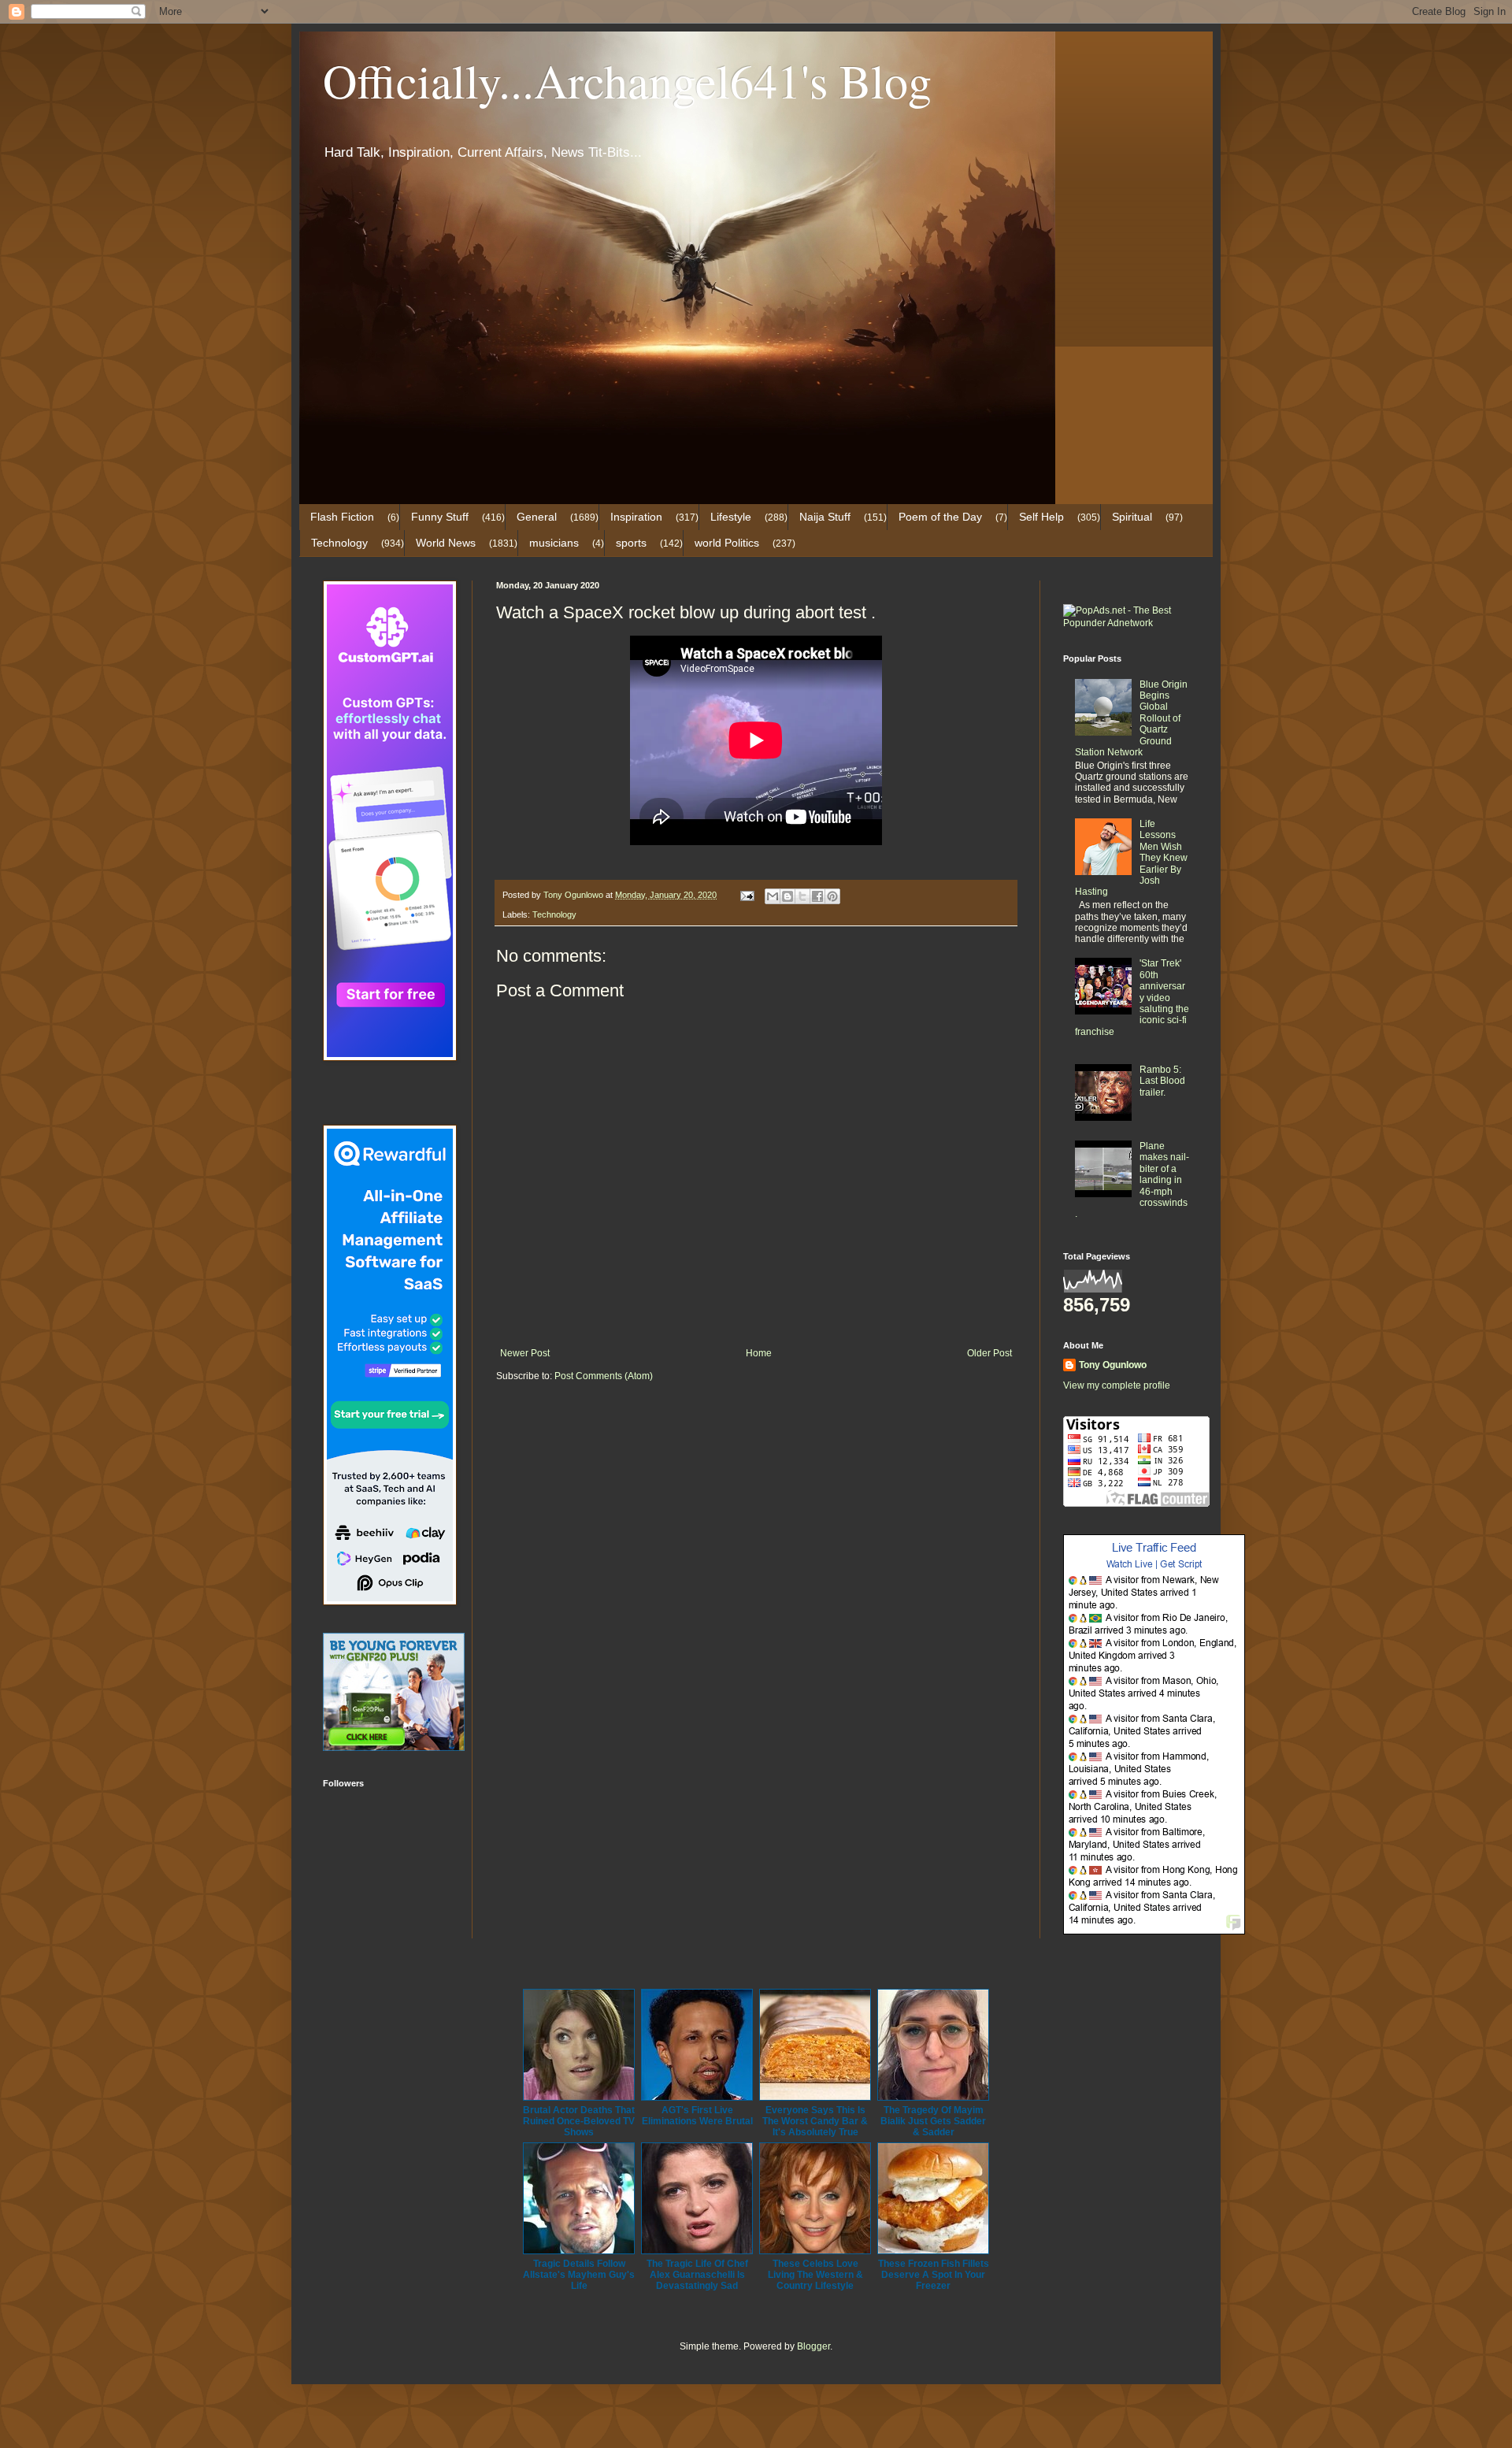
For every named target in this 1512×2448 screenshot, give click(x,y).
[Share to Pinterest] (832, 896)
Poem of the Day (940, 517)
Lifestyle (731, 517)
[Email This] (773, 896)
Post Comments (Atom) (604, 1376)
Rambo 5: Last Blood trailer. (1162, 1081)
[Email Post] (747, 895)
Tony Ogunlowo (1113, 1365)
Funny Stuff (440, 517)
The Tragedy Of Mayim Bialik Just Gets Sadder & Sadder (933, 2121)
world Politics (727, 543)
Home (759, 1353)
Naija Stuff (825, 517)
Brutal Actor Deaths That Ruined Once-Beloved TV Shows (579, 2121)
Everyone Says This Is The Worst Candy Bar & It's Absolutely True (815, 2121)
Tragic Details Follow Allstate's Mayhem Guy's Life (579, 2275)
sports (631, 543)
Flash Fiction (342, 517)
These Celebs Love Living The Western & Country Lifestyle (815, 2275)
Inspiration (636, 517)
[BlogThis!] (787, 896)
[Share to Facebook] (817, 896)
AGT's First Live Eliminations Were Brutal (697, 2116)
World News (446, 543)
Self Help (1041, 517)
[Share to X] (802, 896)
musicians (554, 543)
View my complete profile (1117, 1385)
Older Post (989, 1353)
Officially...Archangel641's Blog (627, 80)
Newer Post (525, 1353)
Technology (339, 543)
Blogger (813, 2346)
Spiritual (1132, 517)
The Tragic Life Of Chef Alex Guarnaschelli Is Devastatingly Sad (697, 2275)
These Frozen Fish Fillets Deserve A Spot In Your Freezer (934, 2275)
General (537, 517)
